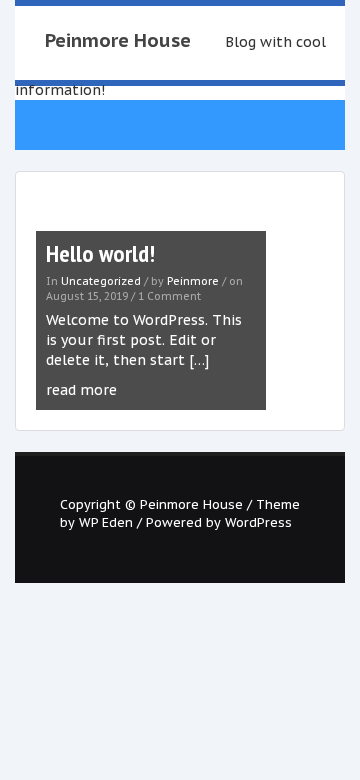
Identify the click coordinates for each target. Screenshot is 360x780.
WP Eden (106, 522)
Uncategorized (101, 281)
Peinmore (193, 281)
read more (81, 390)
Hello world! (100, 253)
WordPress (258, 522)
